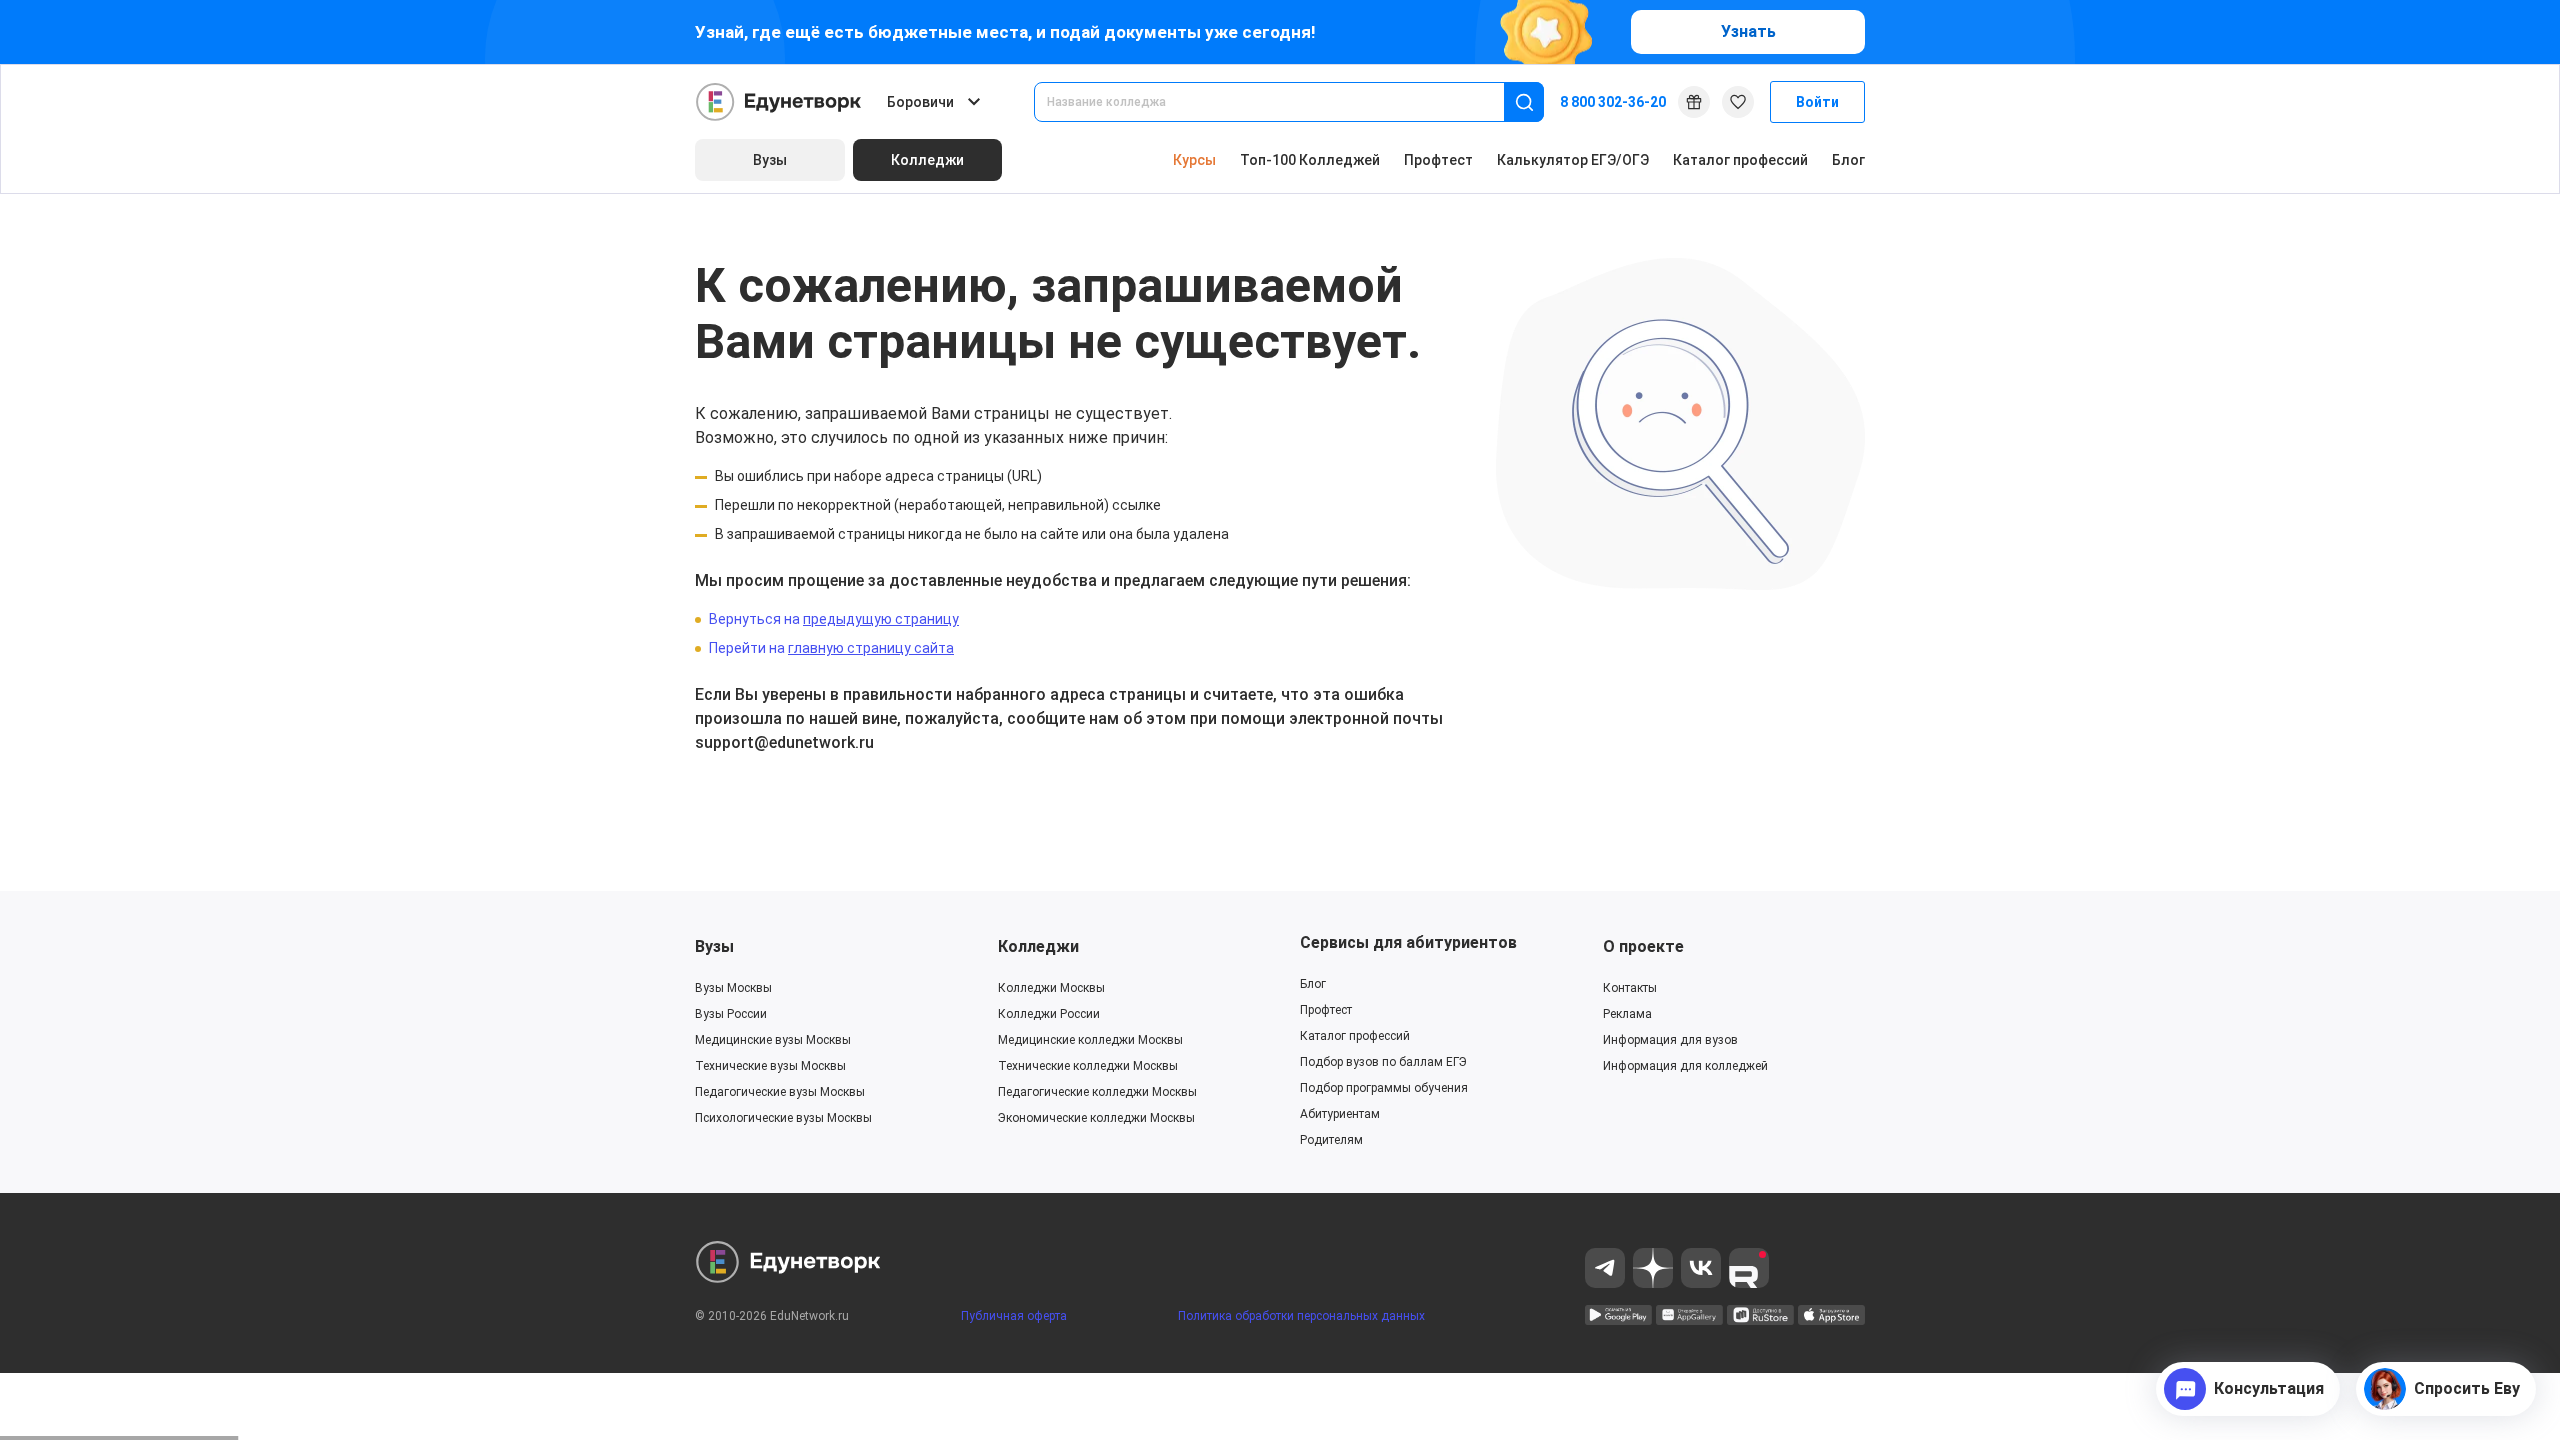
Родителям (1331, 1140)
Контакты (1630, 988)
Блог (1848, 160)
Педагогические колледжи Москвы (1097, 1092)
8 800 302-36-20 (1613, 102)
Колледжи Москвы (1051, 988)
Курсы (1194, 160)
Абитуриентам (1340, 1114)
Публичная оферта (1014, 1316)
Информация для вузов (1670, 1040)
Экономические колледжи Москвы (1096, 1118)
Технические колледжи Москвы (1088, 1066)
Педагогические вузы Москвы (780, 1092)
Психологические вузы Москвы (783, 1118)
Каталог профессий (1740, 160)
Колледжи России (1049, 1014)
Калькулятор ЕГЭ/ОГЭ (1573, 160)
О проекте (1643, 946)
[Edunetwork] (779, 102)
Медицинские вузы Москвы (773, 1040)
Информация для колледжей (1685, 1066)
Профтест (1438, 160)
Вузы (714, 946)
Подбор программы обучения (1384, 1088)
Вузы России (731, 1014)
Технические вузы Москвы (770, 1066)
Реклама (1627, 1014)
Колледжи (1038, 946)
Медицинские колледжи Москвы (1090, 1040)
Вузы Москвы (733, 988)
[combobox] (1283, 102)
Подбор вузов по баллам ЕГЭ (1383, 1062)
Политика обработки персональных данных (1301, 1316)
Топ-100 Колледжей (1310, 160)
